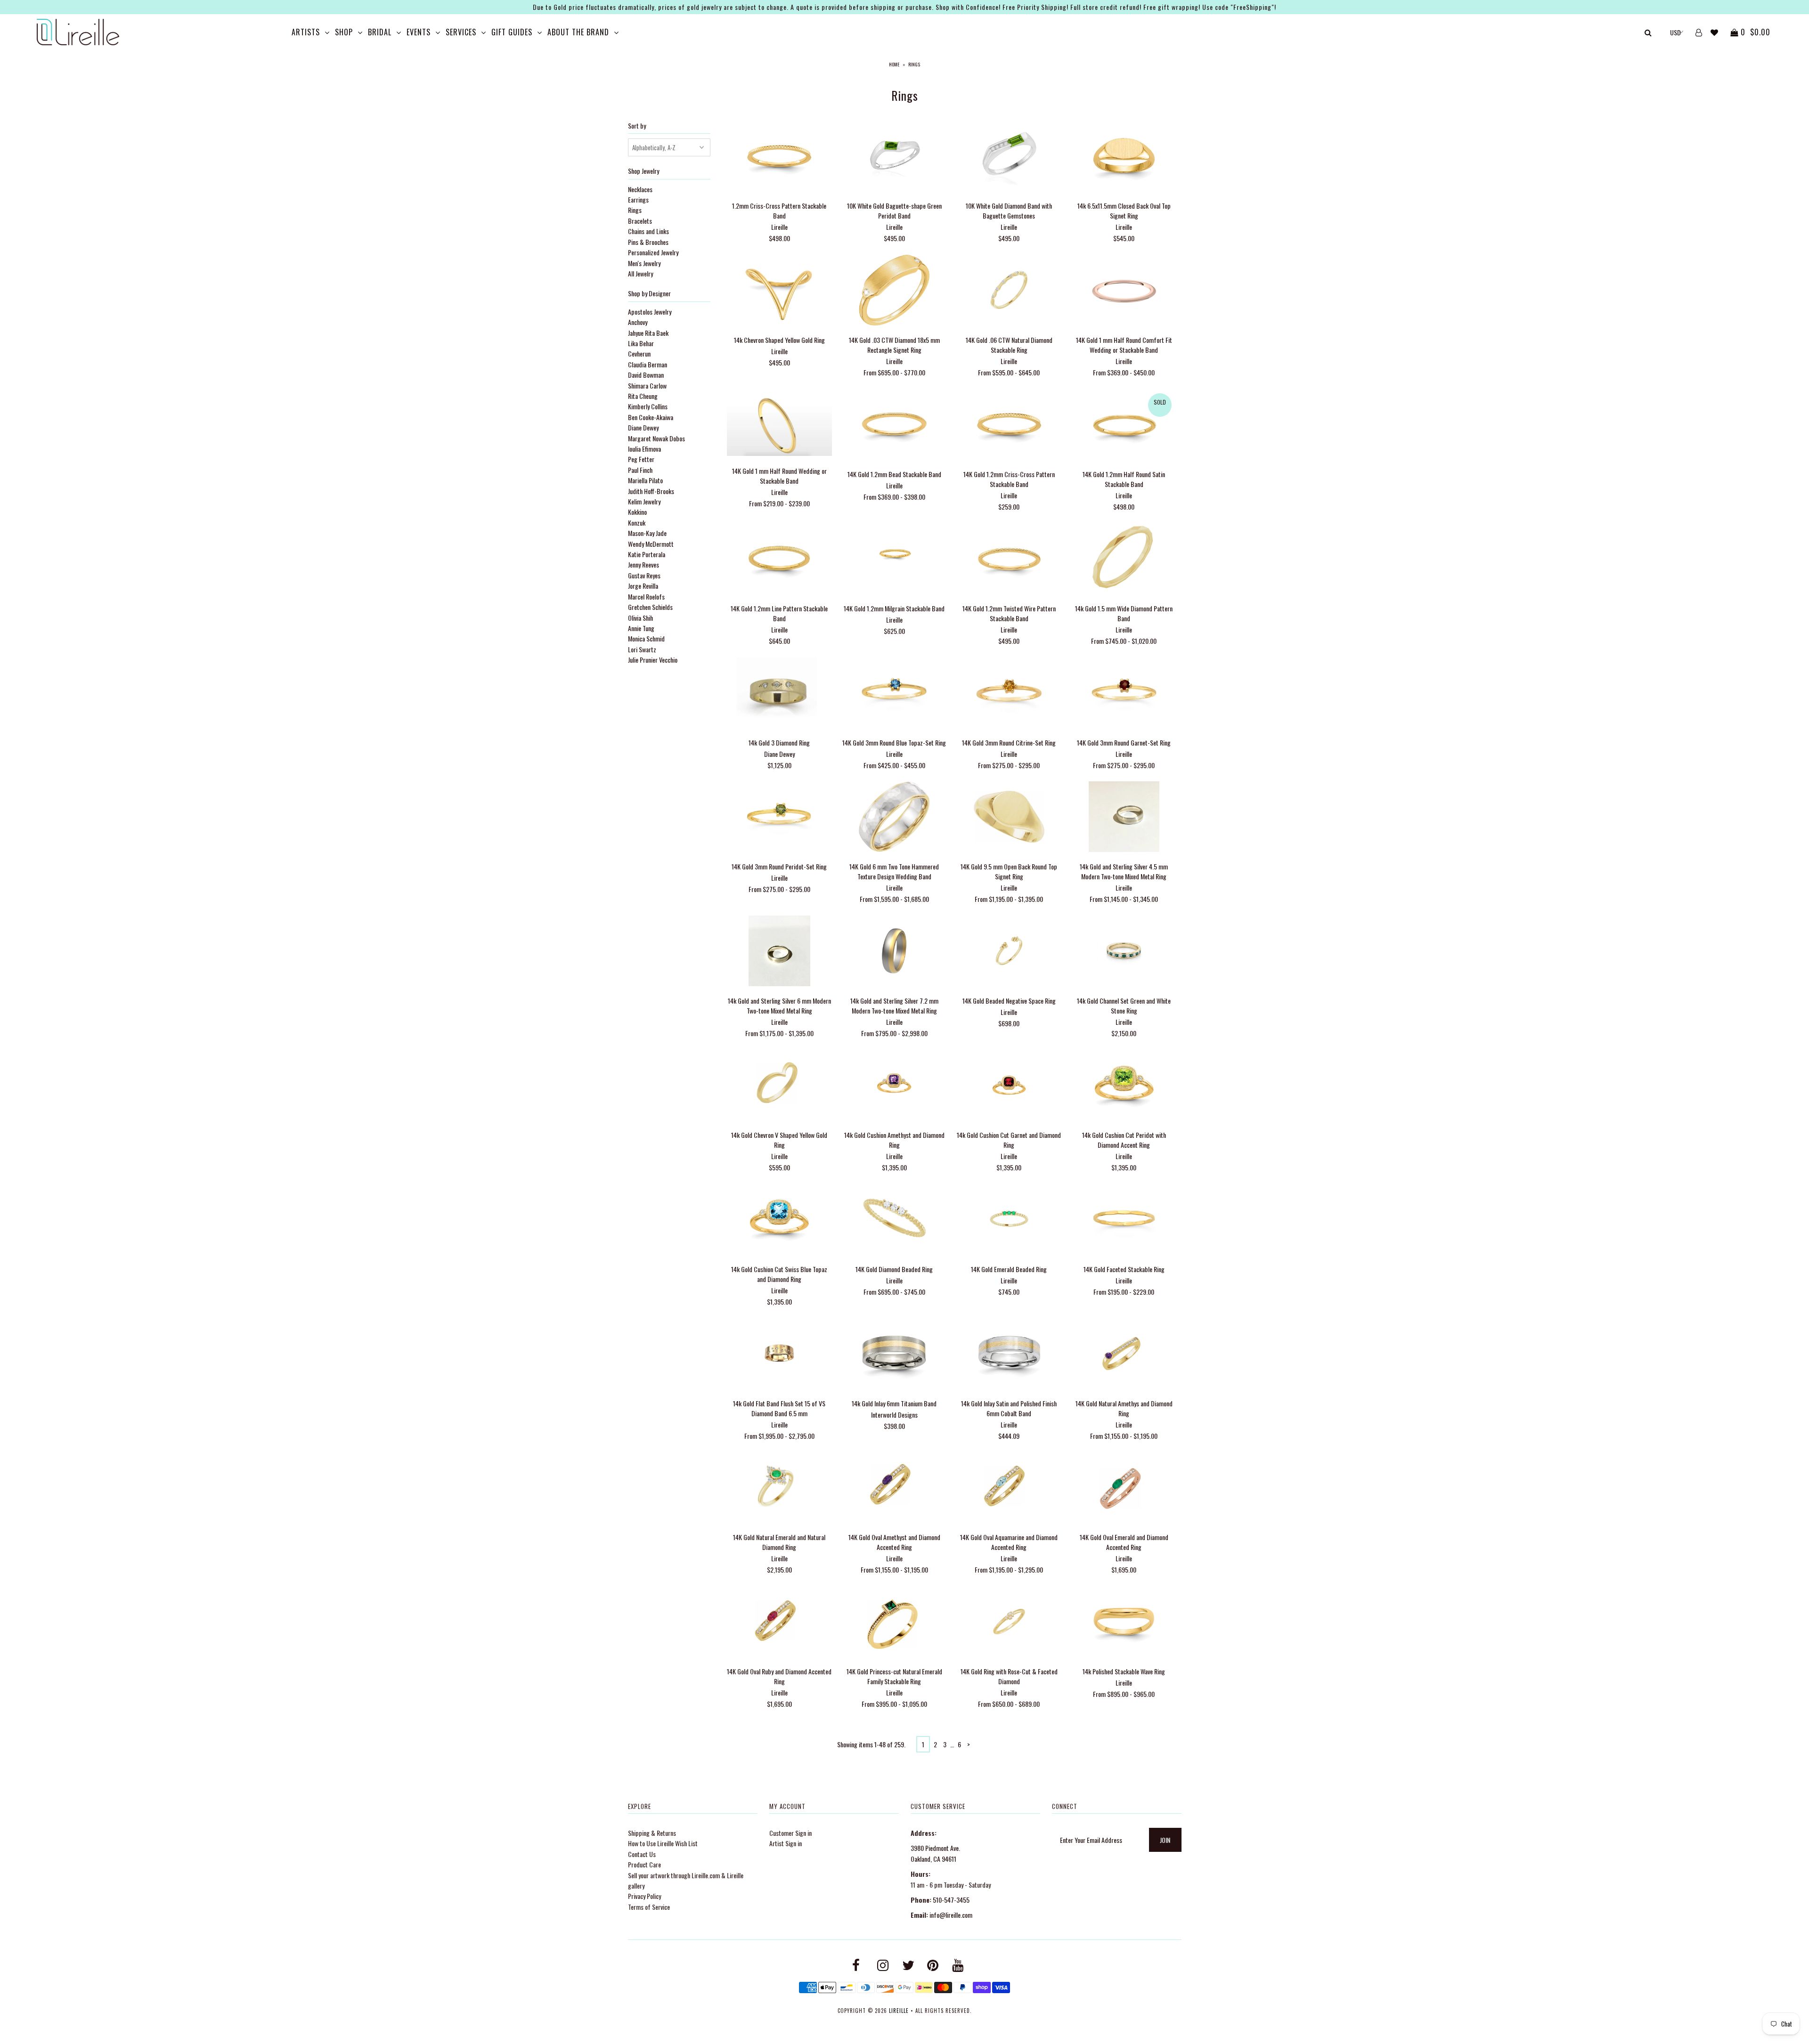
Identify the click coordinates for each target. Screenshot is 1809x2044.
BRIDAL (380, 32)
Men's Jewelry (644, 263)
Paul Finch (640, 470)
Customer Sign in (790, 1833)
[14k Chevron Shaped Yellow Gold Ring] (779, 291)
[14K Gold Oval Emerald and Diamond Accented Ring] (1124, 1488)
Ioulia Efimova (644, 449)
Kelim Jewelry (644, 501)
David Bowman (646, 375)
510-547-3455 (951, 1900)
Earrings (638, 199)
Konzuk (637, 523)
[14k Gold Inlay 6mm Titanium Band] (894, 1354)
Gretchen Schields (650, 607)
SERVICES (461, 32)
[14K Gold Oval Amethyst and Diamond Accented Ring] (894, 1488)
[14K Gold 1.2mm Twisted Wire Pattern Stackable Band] (1009, 559)
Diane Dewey (643, 427)
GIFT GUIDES (512, 32)
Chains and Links (648, 231)
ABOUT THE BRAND (578, 32)
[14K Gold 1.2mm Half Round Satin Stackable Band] (1124, 425)
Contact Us (642, 1854)
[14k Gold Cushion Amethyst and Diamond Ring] (894, 1086)
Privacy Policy (644, 1896)
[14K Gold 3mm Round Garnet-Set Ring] (1124, 693)
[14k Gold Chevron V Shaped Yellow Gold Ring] (779, 1086)
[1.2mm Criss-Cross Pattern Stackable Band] (779, 157)
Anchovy (638, 322)
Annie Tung (641, 628)
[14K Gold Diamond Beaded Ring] (894, 1220)
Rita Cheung (643, 396)
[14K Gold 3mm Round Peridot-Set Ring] (779, 818)
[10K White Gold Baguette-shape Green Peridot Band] (894, 157)
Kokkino (637, 512)
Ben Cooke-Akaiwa (651, 417)
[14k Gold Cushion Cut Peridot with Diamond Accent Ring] (1124, 1086)
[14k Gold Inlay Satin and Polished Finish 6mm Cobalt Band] (1009, 1354)
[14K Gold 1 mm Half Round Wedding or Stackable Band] (779, 423)
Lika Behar (641, 343)
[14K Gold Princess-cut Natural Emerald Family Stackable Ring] (894, 1623)
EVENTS (419, 32)
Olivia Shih (640, 618)
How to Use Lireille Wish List (663, 1843)
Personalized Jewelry (653, 252)
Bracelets (640, 221)
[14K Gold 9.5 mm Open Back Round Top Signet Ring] (1009, 818)
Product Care (644, 1864)
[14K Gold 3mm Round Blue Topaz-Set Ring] (894, 693)
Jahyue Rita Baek (648, 333)
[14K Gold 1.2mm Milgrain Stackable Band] (894, 559)
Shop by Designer (649, 293)
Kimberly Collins (648, 406)
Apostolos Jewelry (650, 312)
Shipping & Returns (652, 1833)
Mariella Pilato (645, 480)
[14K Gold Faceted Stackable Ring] (1124, 1220)
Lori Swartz (642, 649)
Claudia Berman (648, 364)
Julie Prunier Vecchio (653, 660)
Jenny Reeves (644, 564)
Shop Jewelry (644, 171)
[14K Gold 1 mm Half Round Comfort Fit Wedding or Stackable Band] (1124, 291)
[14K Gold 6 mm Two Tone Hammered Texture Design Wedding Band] (894, 818)
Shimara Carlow (647, 385)
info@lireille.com (951, 1915)
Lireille (899, 2011)
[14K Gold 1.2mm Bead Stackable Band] (894, 425)
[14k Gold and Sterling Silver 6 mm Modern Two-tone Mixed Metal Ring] (779, 952)
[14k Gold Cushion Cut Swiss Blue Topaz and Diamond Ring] (779, 1220)
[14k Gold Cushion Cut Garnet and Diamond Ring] (1009, 1086)
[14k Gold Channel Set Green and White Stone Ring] (1124, 952)
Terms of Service (649, 1907)
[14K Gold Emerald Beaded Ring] (1009, 1220)
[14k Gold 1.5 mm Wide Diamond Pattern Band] (1124, 559)
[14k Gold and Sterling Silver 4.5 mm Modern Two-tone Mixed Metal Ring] (1124, 818)
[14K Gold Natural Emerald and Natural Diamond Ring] (779, 1488)
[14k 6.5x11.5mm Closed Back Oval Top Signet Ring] (1124, 157)
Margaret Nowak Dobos (656, 438)
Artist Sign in (786, 1843)
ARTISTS (306, 32)
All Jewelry (640, 273)
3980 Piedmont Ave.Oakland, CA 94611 (935, 1853)
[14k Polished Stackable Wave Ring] (1124, 1623)
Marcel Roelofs (646, 596)
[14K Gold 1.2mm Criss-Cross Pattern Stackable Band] (1009, 425)
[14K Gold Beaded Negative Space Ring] (1009, 952)
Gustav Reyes (644, 575)
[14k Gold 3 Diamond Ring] (779, 693)
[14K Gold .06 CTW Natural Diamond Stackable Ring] (1009, 291)
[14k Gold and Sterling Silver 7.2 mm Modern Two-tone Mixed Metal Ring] (894, 952)
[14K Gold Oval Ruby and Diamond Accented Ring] (779, 1623)
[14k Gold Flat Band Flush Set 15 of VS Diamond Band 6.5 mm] (779, 1354)
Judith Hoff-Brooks (651, 491)
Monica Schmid (646, 638)
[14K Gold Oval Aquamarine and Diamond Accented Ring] (1009, 1488)
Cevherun (639, 353)
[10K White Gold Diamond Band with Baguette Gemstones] (1009, 157)
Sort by (637, 126)
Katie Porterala (647, 554)
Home (894, 64)
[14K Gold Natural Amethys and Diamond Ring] (1124, 1354)
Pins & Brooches (648, 242)
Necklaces (640, 189)
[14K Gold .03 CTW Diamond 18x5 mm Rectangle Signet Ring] (894, 291)
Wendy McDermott (651, 544)
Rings (635, 210)
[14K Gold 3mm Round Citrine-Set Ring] (1009, 693)
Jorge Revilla (643, 586)
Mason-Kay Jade (647, 533)
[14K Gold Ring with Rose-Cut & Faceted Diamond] (1009, 1623)
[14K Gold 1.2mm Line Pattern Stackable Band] (779, 559)
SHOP (344, 32)
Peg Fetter (641, 459)
